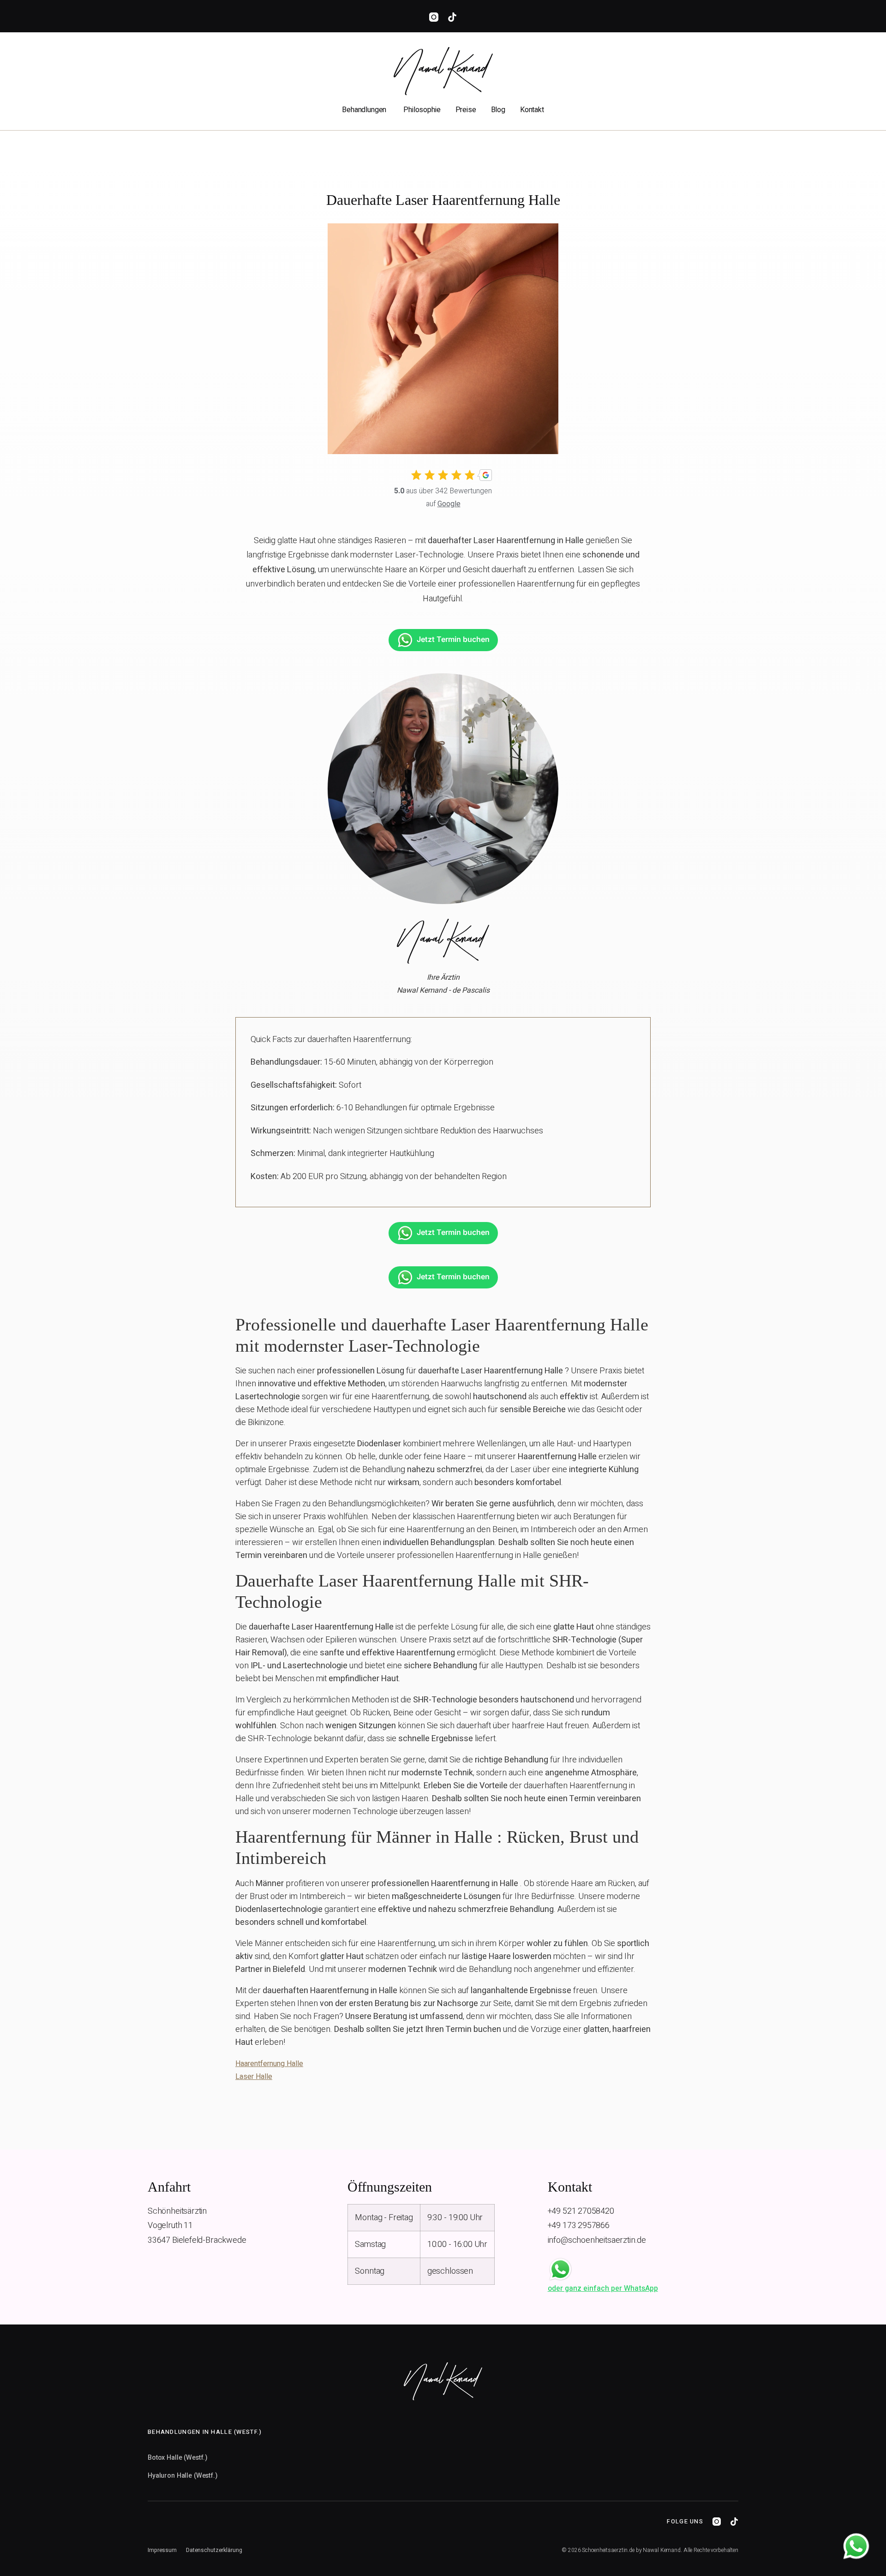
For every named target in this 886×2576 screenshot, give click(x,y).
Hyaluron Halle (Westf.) (183, 2476)
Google (449, 504)
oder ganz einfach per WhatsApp (603, 2288)
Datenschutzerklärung (214, 2550)
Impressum (162, 2550)
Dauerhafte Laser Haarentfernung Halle (443, 200)
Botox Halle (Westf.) (177, 2458)
